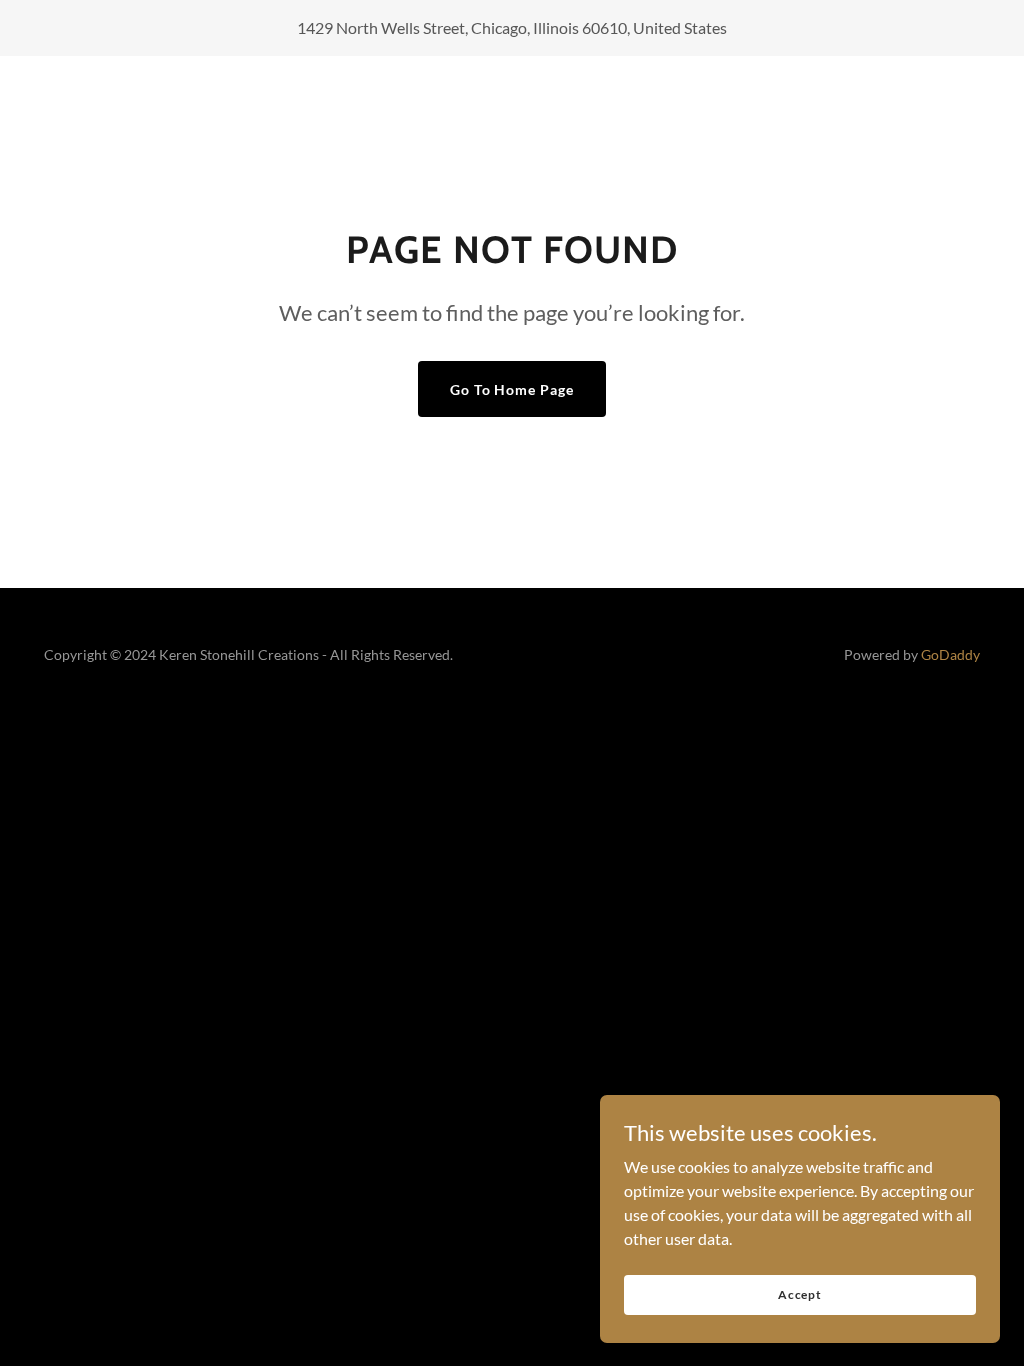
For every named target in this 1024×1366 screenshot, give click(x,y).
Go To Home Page (512, 389)
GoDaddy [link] (950, 654)
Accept (800, 1294)
